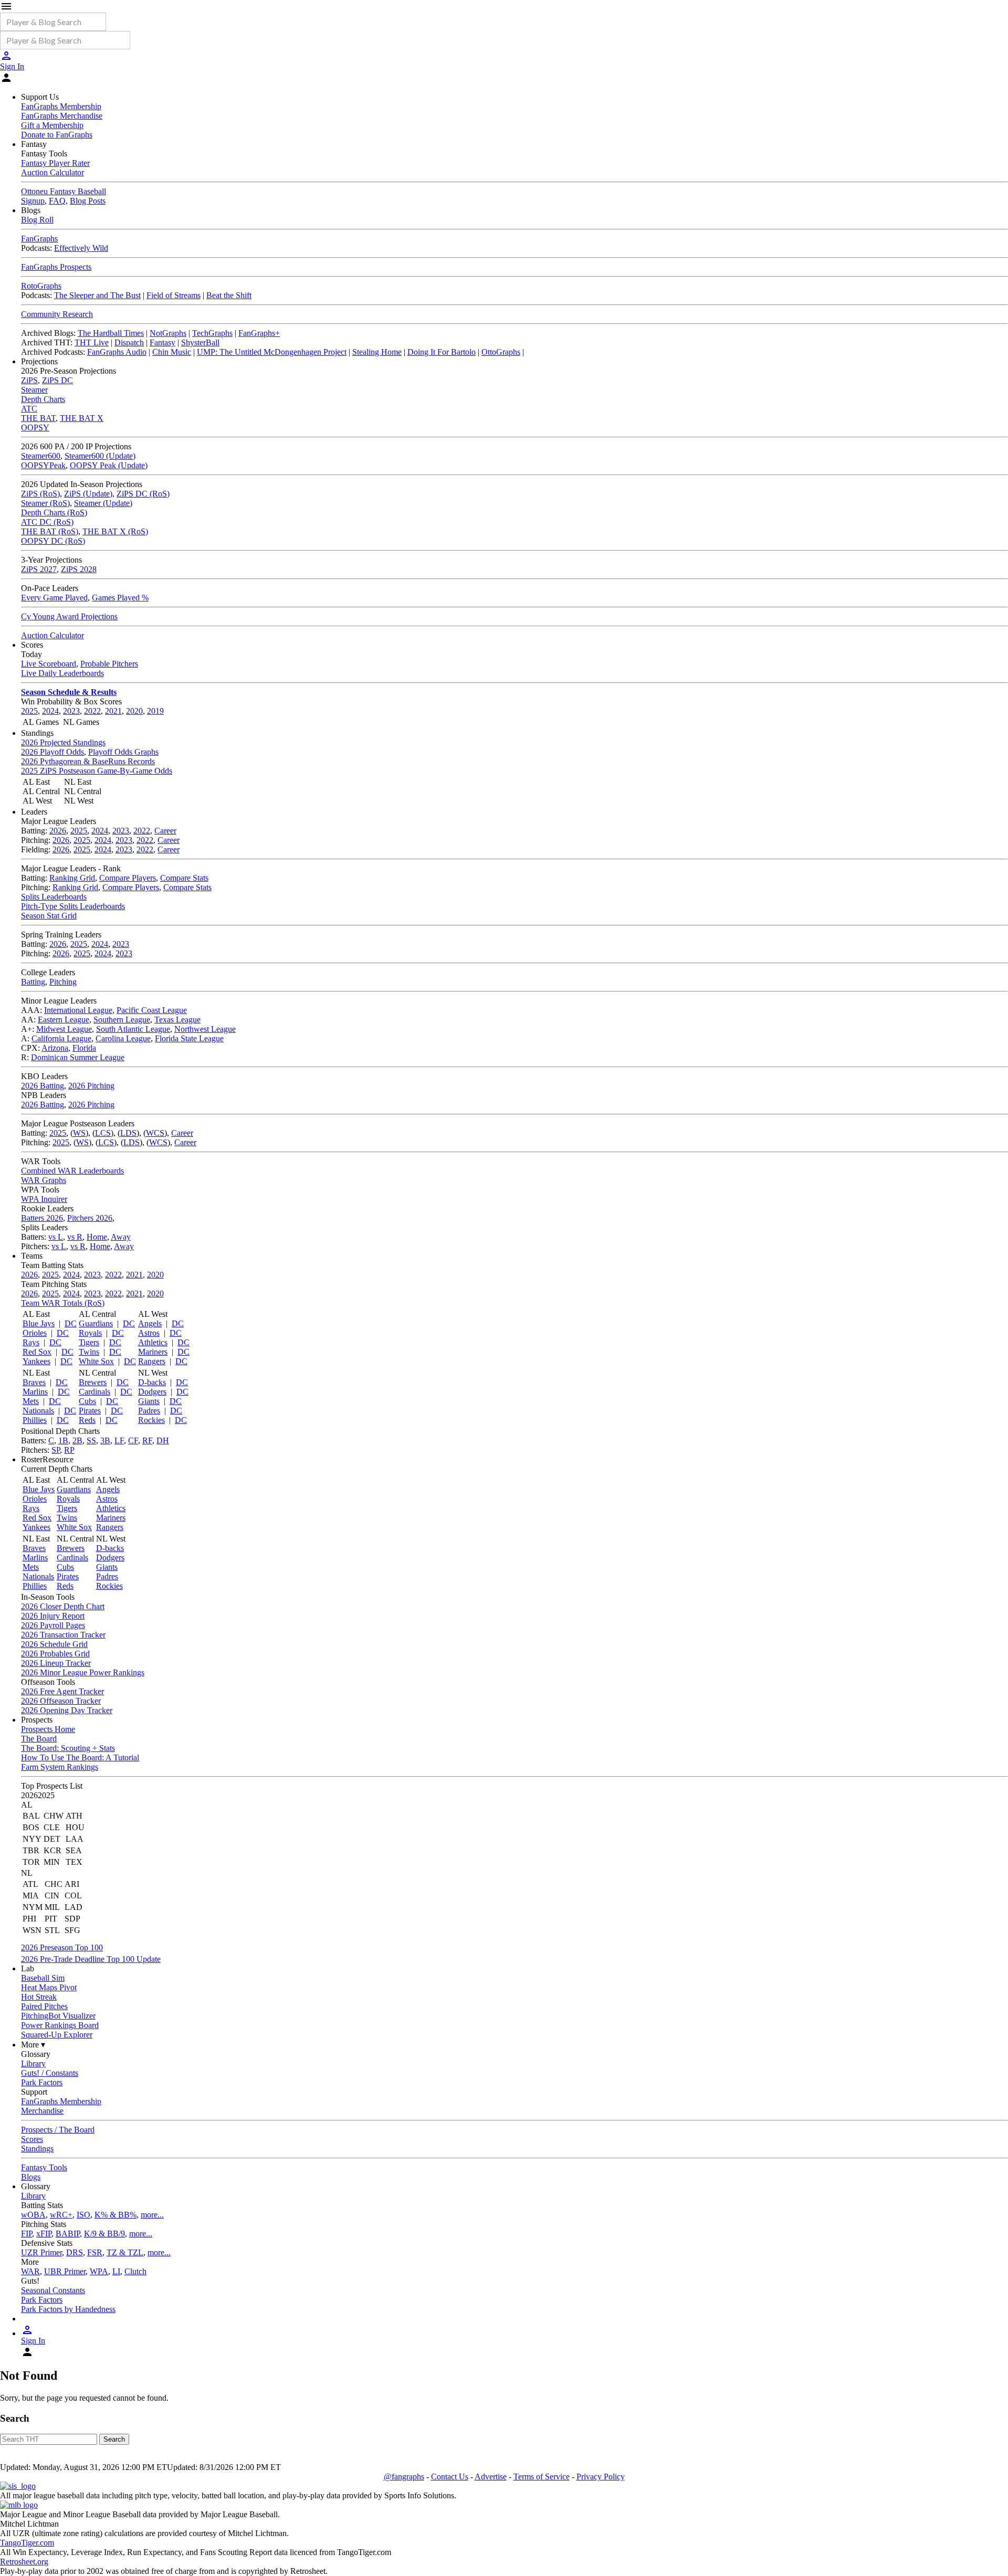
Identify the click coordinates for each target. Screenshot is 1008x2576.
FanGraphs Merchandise (62, 116)
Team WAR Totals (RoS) (63, 1303)
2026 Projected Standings (63, 742)
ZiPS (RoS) (40, 494)
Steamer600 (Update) (100, 456)
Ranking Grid (72, 878)
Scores (32, 2139)
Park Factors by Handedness (68, 2309)
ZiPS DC (57, 380)
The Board (39, 1739)
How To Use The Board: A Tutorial (80, 1757)
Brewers (93, 1382)
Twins (89, 1352)
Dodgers (152, 1392)
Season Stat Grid (49, 916)
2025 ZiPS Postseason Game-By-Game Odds (97, 771)
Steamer (34, 390)
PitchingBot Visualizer (58, 2016)
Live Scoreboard (49, 664)
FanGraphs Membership (61, 106)
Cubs (87, 1401)
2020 (134, 711)
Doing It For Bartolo (442, 352)
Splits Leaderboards (54, 897)
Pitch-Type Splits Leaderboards (73, 906)
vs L (56, 1237)
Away (121, 1237)
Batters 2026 (42, 1218)
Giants (149, 1401)
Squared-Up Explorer (57, 2035)
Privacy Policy (601, 2477)
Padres (149, 1411)
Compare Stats (184, 878)
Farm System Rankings (60, 1767)
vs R (75, 1237)
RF (147, 1440)
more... (152, 2215)
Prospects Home (48, 1729)
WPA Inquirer (44, 1199)
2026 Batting (43, 1086)
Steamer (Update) (103, 503)
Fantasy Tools (44, 2167)
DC (71, 1323)
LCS (103, 1133)
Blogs (31, 2177)
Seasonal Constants (53, 2290)
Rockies (151, 1420)
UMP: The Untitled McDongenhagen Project (272, 352)
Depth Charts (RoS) (54, 513)
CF (133, 1440)
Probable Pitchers (109, 664)
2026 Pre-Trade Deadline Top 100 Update (91, 1959)
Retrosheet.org (24, 2562)
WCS (155, 1133)
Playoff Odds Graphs (123, 752)
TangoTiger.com (27, 2543)
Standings (37, 2149)
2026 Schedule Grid (54, 1644)
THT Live (92, 342)
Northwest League (205, 1029)
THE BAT (38, 418)
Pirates (90, 1411)
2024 (50, 711)
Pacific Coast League (152, 1010)
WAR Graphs (44, 1180)
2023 (71, 711)
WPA (99, 2271)
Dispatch (129, 342)
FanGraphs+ (259, 333)
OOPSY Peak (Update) (109, 465)
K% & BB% (115, 2215)
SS (91, 1440)
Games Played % (120, 598)
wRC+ (61, 2215)
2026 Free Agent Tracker (62, 1691)
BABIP (68, 2234)
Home (97, 1237)
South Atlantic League (133, 1029)
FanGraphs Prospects (56, 267)
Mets (31, 1401)
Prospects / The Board (58, 2130)
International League (78, 1010)
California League (61, 1038)
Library (33, 2063)
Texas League (177, 1020)
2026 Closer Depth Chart (63, 1606)
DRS (75, 2252)
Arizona (55, 1048)
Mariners (153, 1352)
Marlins (35, 1392)
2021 (113, 711)
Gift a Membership (52, 125)
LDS (128, 1133)
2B (77, 1440)
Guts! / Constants (50, 2073)
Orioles (35, 1333)
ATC (29, 409)
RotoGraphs (41, 286)
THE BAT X (82, 418)
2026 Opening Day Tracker (67, 1710)
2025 (29, 711)
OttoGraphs (501, 352)
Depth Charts (43, 399)
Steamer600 (41, 456)
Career (165, 831)
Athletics (153, 1342)
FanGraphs (39, 239)
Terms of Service (542, 2477)
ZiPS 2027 (39, 569)
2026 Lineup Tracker (56, 1663)
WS (79, 1133)
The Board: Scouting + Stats (68, 1748)
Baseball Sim (43, 1978)
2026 (58, 831)
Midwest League (64, 1029)
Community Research (57, 314)
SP (56, 1450)
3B (105, 1440)
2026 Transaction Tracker (63, 1635)
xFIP (44, 2234)
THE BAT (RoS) (50, 531)
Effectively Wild (81, 248)
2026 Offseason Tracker (61, 1701)
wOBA (33, 2215)
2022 (92, 711)
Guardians (96, 1323)
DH (163, 1440)
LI (116, 2271)
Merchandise (42, 2111)
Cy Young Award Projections (69, 616)
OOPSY (35, 427)
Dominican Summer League (78, 1057)
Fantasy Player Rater (55, 163)
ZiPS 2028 (79, 569)
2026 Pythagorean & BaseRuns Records (88, 761)
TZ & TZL (125, 2252)
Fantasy (162, 342)
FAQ (57, 201)
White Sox (96, 1361)
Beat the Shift (229, 295)
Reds (87, 1420)
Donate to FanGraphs (57, 135)
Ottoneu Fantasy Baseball (64, 191)
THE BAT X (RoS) (115, 531)
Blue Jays (39, 1323)
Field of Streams (174, 295)
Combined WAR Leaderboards (72, 1171)
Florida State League (189, 1038)
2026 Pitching (91, 1086)
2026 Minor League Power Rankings (83, 1672)
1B (63, 1440)
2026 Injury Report (53, 1616)
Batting (33, 982)
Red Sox (37, 1352)
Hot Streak (39, 1997)
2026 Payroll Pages (53, 1625)
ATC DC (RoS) (47, 522)
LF (119, 1440)
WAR (30, 2271)
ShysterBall (200, 342)
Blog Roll (37, 220)
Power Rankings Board (60, 2025)
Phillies (35, 1420)
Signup (33, 201)
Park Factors (42, 2082)
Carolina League (123, 1038)
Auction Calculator (52, 172)
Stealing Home (377, 352)
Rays (31, 1342)
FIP (27, 2234)
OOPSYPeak (43, 465)
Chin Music (172, 352)
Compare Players (128, 878)
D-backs (152, 1382)
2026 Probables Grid (55, 1654)
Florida (84, 1048)
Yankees (36, 1361)
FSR (95, 2252)
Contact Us (450, 2477)
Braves (34, 1382)
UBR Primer (65, 2271)
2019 (155, 711)
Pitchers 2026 (90, 1218)
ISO (83, 2215)
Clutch (135, 2271)
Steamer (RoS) (45, 503)
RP (69, 1450)
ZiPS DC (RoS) (143, 494)
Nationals (38, 1411)
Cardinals (94, 1392)
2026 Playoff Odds (52, 752)
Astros (149, 1333)
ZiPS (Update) (88, 494)
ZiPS (29, 380)
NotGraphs (168, 333)
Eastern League (64, 1020)
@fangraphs (404, 2477)
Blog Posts (88, 201)
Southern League (122, 1020)
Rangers (152, 1361)
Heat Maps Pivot (49, 1987)
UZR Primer (41, 2252)
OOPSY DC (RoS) (53, 541)
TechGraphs (212, 333)
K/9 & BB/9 (104, 2234)
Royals (90, 1333)
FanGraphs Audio (117, 352)
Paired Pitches (44, 2006)
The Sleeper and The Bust (97, 295)
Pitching (63, 982)
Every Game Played (54, 598)
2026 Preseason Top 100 (62, 1947)
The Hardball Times (111, 333)
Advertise (491, 2477)
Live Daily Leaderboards (62, 673)
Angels (150, 1323)
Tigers (89, 1342)
